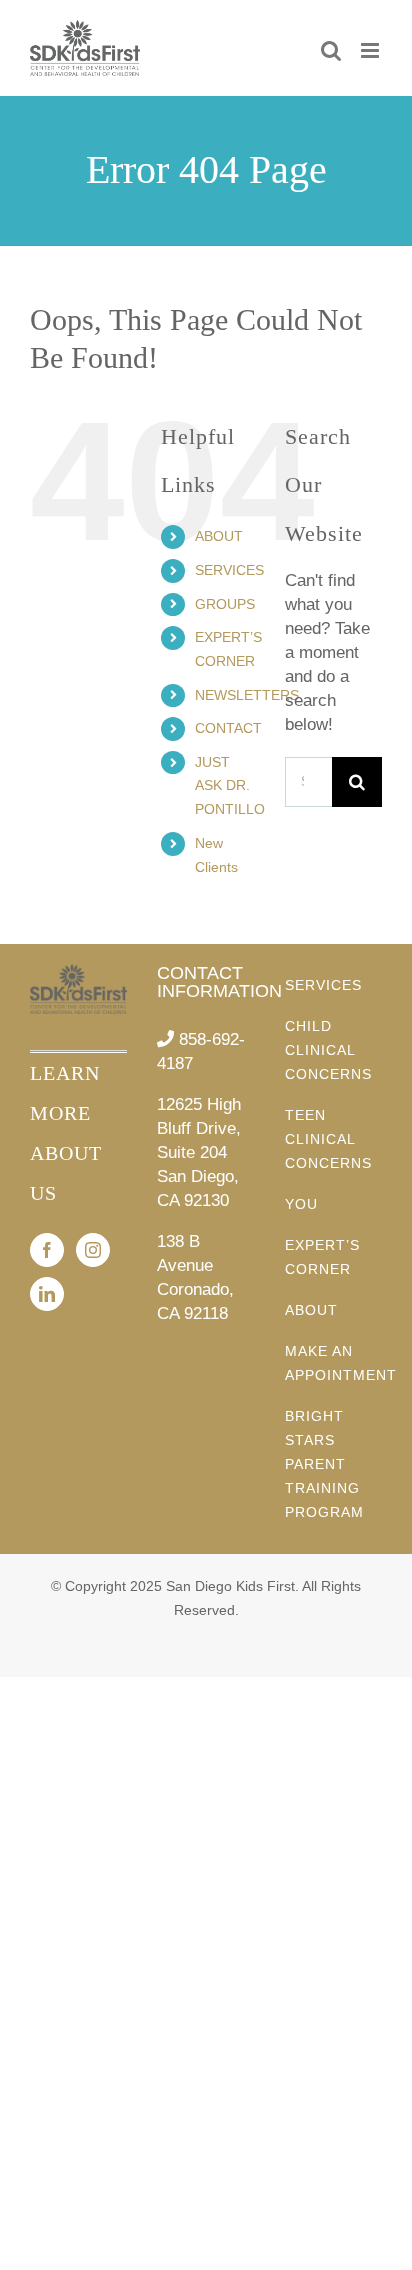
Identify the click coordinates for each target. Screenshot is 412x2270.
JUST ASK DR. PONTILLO (230, 786)
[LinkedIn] (47, 1294)
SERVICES (229, 570)
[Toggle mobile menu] (371, 50)
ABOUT (219, 536)
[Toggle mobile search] (331, 50)
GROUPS (225, 604)
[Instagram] (93, 1250)
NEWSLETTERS (247, 695)
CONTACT (228, 728)
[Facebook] (47, 1250)
